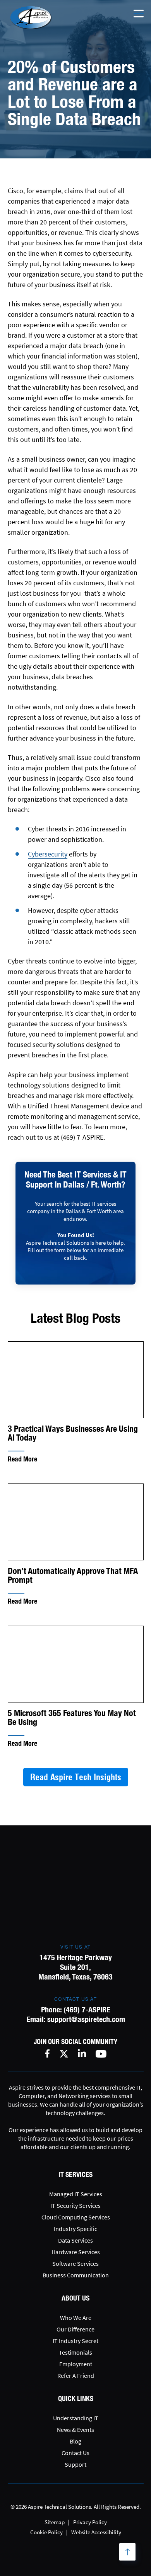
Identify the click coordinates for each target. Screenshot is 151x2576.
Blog (75, 2441)
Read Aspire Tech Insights (76, 1777)
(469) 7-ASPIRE (87, 2009)
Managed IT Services (76, 2194)
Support (75, 2464)
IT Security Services (75, 2206)
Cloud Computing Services (76, 2217)
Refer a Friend (76, 2375)
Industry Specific (75, 2229)
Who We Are (76, 2318)
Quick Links (76, 2398)
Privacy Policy (90, 2522)
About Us (75, 2298)
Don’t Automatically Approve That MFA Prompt (73, 1575)
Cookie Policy (46, 2532)
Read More (22, 1459)
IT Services (75, 2174)
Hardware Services (76, 2252)
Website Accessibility (96, 2532)
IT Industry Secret (75, 2341)
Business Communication (76, 2275)
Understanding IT (76, 2418)
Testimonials (75, 2352)
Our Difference (75, 2329)
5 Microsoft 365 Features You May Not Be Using (72, 1718)
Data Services (75, 2240)
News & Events (75, 2430)
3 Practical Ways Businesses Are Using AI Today (73, 1433)
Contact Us (75, 2453)
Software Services (75, 2263)
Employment (76, 2364)
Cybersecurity (48, 854)
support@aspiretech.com (86, 2019)
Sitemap (55, 2522)
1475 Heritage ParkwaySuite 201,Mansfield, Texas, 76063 (75, 1967)
